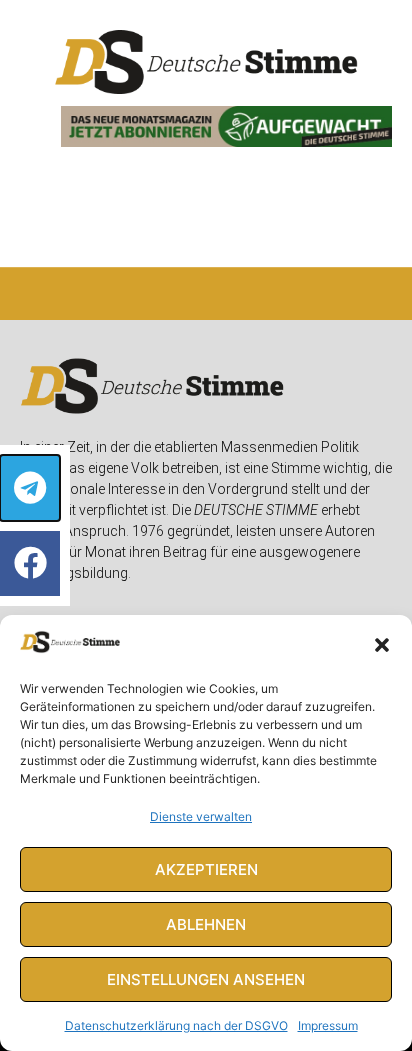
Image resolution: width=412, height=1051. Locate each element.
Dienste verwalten (201, 816)
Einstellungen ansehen (206, 979)
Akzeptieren (206, 869)
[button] (382, 645)
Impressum (328, 1025)
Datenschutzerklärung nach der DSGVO (176, 1025)
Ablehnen (206, 924)
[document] (206, 525)
